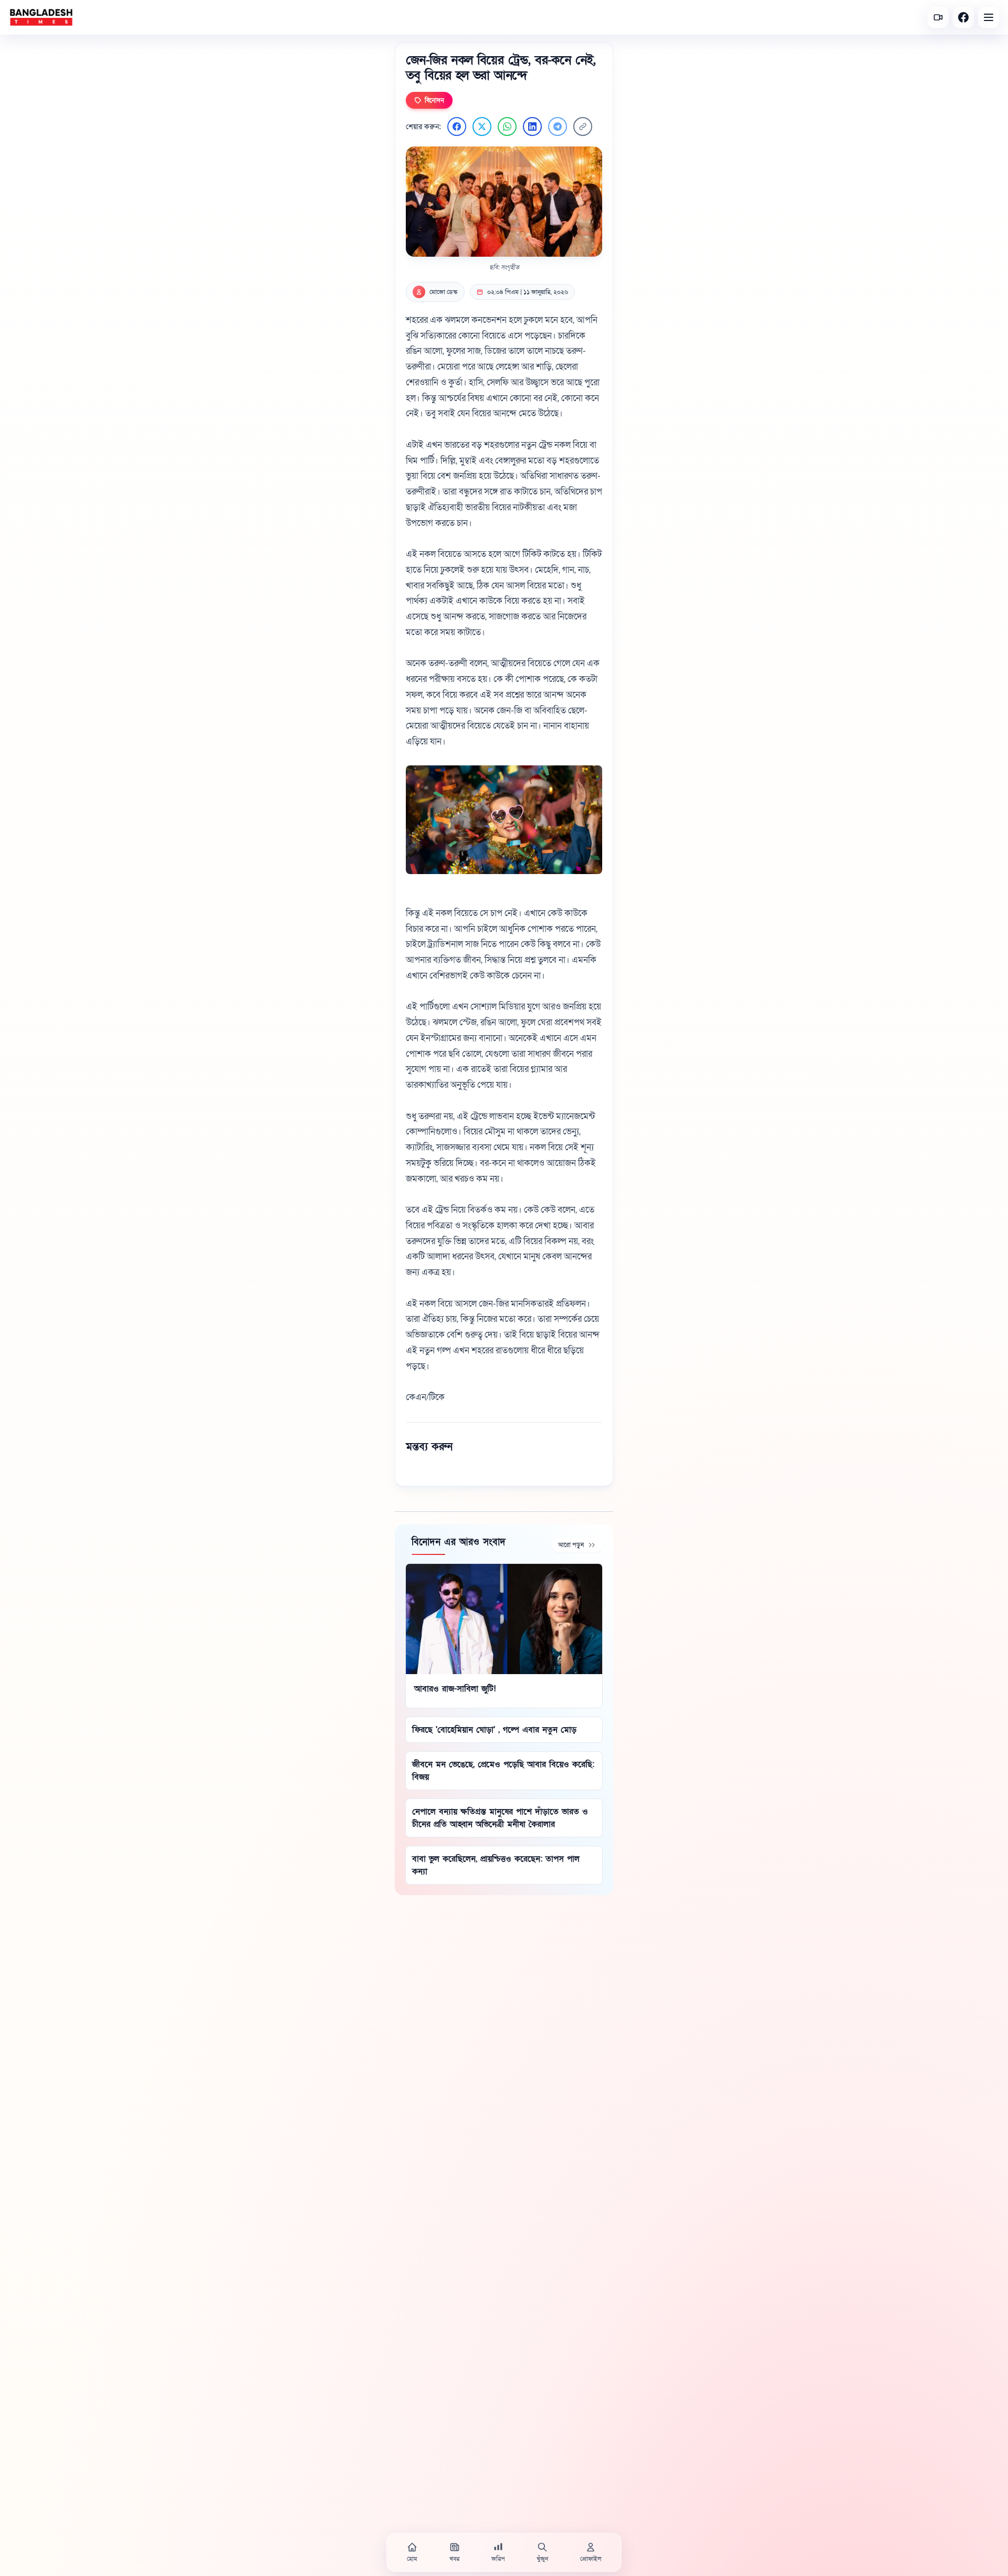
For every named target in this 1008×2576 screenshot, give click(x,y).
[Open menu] (989, 17)
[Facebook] (963, 17)
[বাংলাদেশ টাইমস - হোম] (41, 17)
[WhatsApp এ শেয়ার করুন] (507, 127)
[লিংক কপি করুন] (583, 127)
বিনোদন (434, 100)
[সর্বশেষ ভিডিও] (938, 17)
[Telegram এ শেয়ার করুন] (558, 127)
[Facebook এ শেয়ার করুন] (457, 127)
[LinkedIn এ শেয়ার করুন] (532, 127)
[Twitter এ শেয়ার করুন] (482, 127)
